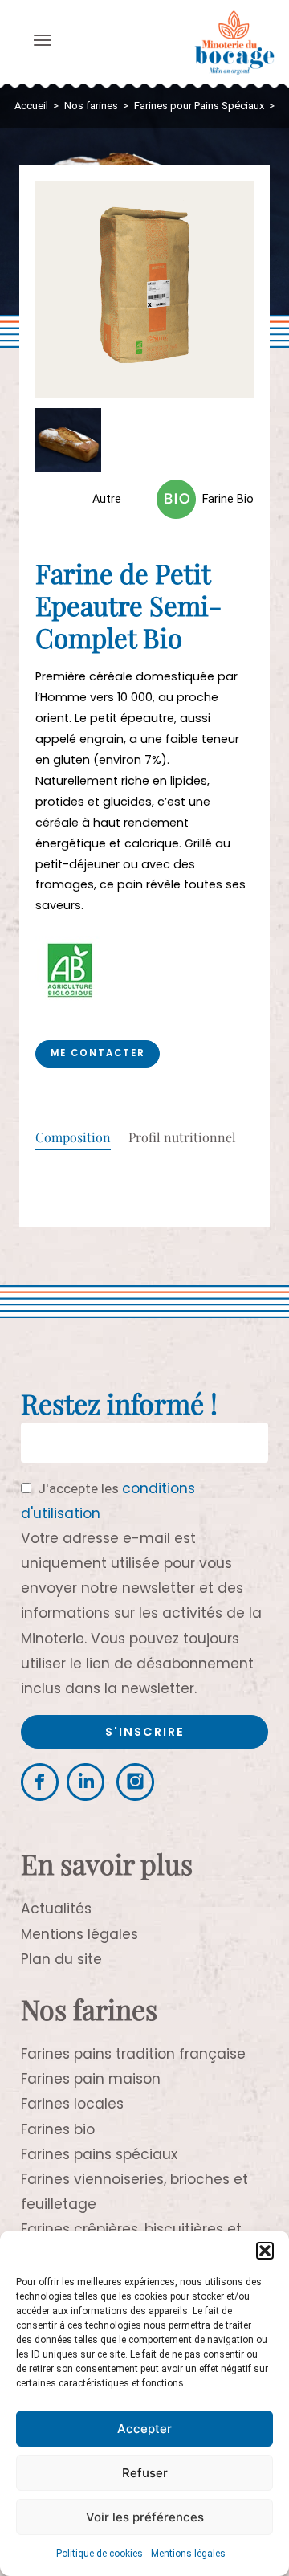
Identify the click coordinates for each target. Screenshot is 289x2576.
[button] (265, 2251)
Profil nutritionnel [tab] (182, 1138)
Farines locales (72, 2104)
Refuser (145, 2473)
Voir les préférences (145, 2517)
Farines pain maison (91, 2079)
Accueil (31, 106)
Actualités (56, 1909)
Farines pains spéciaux (99, 2154)
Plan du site (61, 1959)
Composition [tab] (73, 1138)
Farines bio (58, 2129)
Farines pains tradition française (133, 2054)
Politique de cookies (100, 2554)
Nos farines (91, 106)
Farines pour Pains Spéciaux (199, 106)
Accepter (144, 2429)
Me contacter (98, 1053)
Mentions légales (188, 2554)
